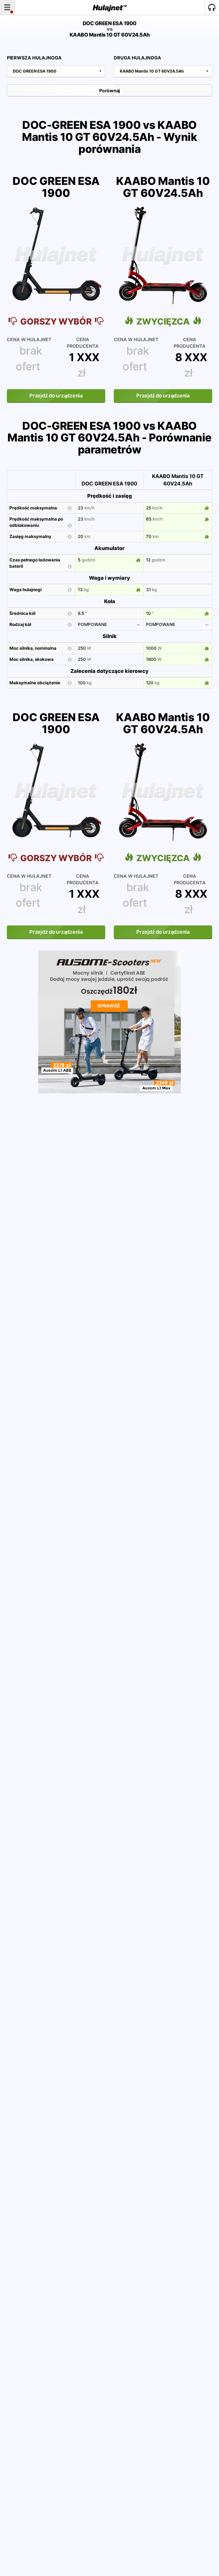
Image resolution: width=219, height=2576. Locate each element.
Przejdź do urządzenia (56, 396)
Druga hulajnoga (137, 58)
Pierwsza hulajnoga (34, 58)
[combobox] (56, 71)
